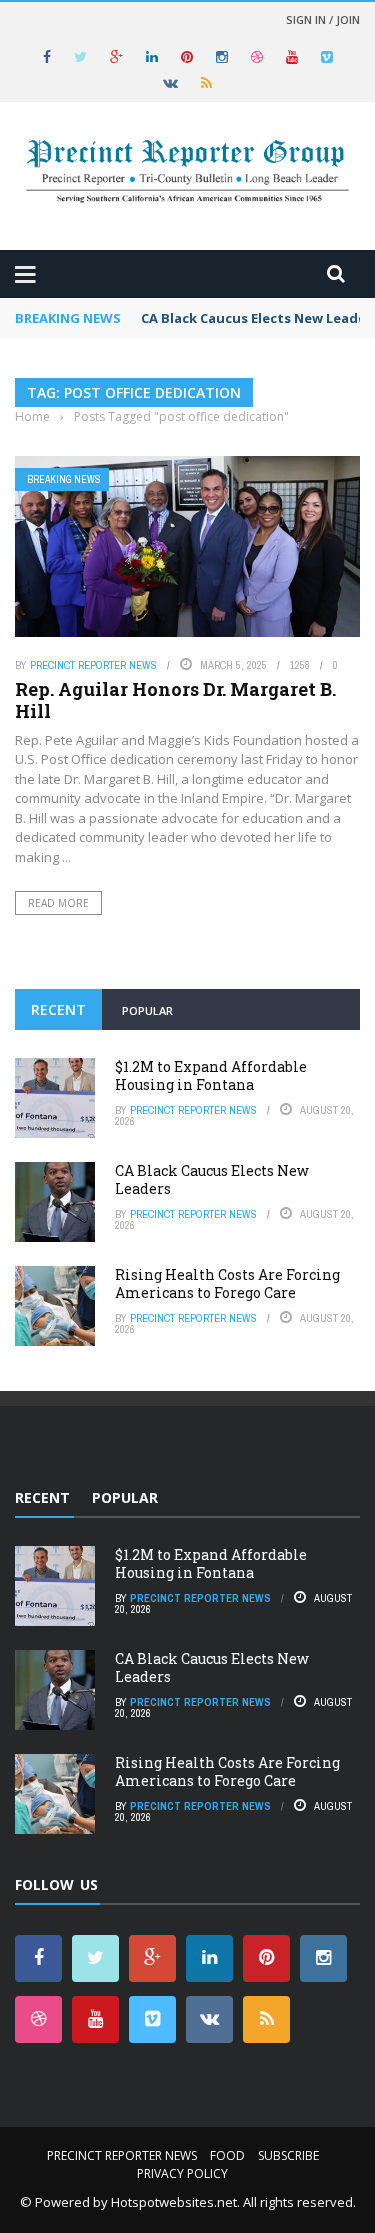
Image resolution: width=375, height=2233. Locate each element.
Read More (58, 903)
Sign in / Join (323, 19)
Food (227, 2155)
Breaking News (64, 479)
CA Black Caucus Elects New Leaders (212, 1179)
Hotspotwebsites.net (174, 2202)
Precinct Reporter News (93, 665)
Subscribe (288, 2155)
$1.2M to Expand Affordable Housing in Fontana (211, 1075)
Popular (147, 1010)
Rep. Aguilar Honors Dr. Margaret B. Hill (175, 700)
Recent (58, 1009)
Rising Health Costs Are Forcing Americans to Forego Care (227, 1283)
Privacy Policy (182, 2173)
